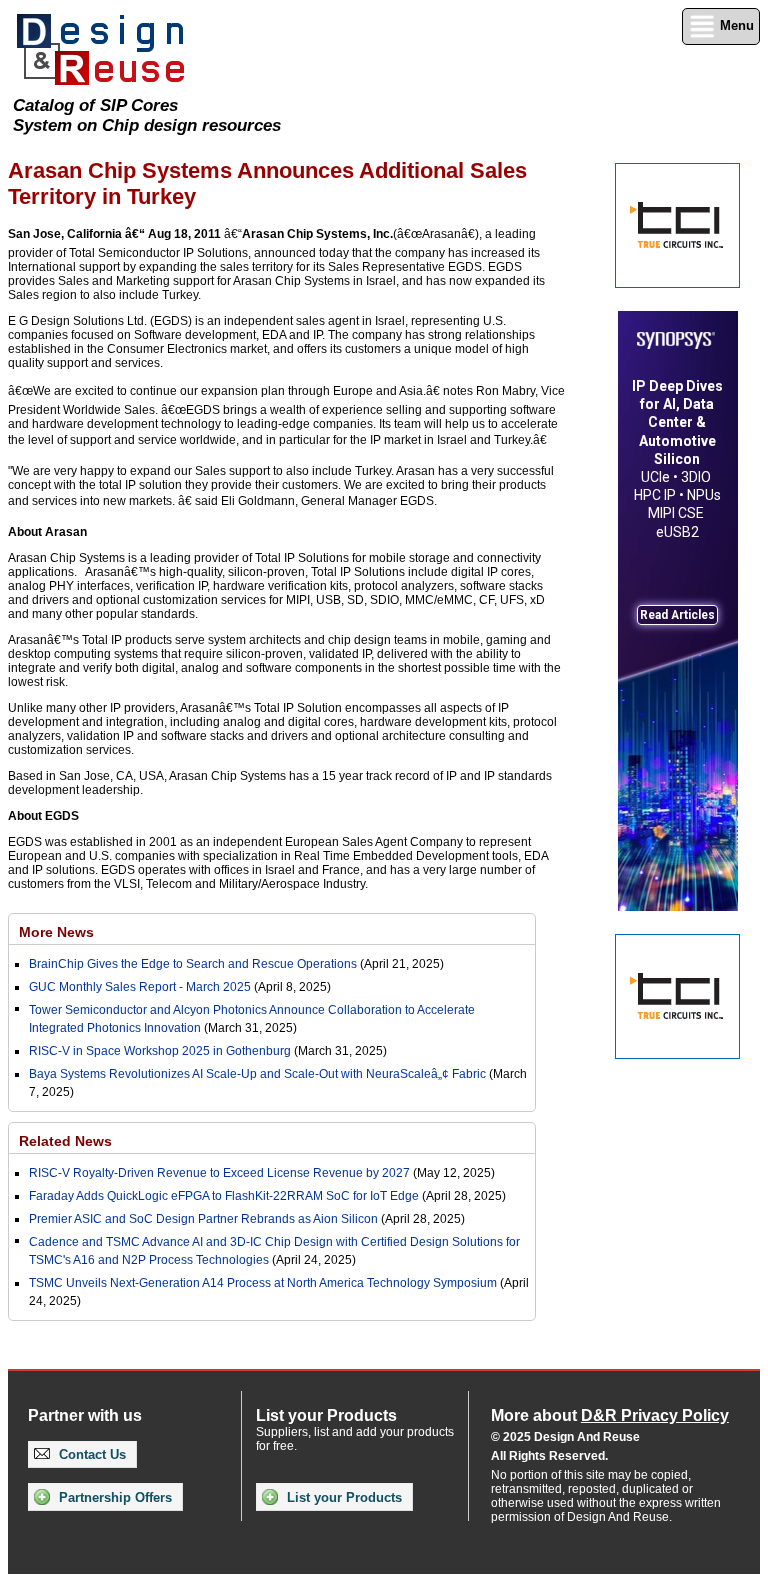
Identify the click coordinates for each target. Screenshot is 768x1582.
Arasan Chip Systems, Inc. (317, 234)
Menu (735, 25)
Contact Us (90, 1454)
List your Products (342, 1497)
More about (610, 1415)
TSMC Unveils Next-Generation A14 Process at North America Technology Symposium (263, 1283)
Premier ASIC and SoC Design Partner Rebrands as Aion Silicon (205, 1219)
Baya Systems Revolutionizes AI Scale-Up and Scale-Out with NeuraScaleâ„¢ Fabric (257, 1074)
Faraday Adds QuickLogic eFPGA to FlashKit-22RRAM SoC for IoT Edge (224, 1196)
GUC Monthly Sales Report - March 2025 (140, 987)
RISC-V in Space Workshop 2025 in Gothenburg (160, 1051)
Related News (65, 1141)
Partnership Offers (113, 1497)
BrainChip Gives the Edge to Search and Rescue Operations (193, 964)
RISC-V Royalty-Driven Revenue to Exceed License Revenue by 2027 (219, 1173)
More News (56, 932)
